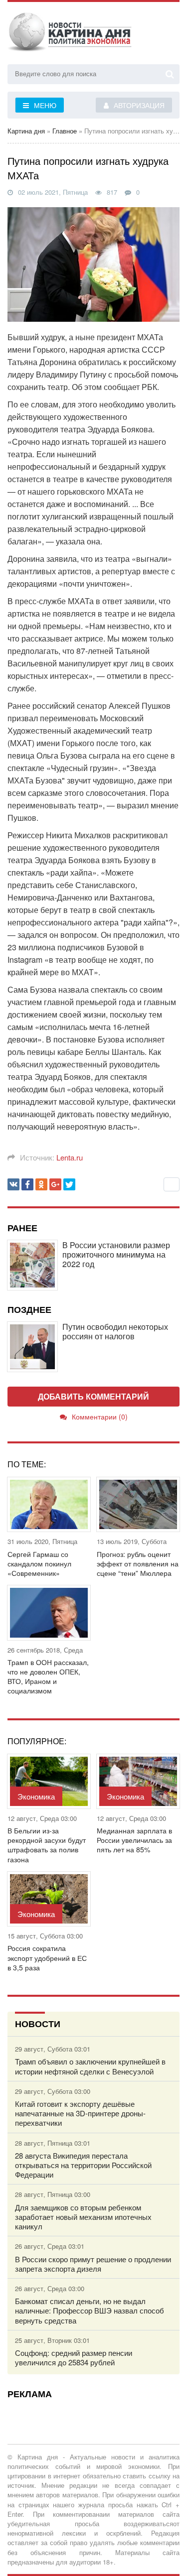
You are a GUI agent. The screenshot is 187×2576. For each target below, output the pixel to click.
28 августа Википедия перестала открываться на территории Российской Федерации (83, 2165)
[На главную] (70, 34)
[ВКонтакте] (13, 1184)
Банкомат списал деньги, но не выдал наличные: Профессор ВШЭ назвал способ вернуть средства (90, 2311)
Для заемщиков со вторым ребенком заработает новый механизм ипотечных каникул (83, 2217)
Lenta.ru (70, 1157)
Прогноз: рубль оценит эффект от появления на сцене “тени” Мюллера (138, 1564)
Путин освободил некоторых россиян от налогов (115, 1331)
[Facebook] (27, 1184)
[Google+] (55, 1184)
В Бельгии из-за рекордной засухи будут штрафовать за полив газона (47, 1845)
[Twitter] (69, 1184)
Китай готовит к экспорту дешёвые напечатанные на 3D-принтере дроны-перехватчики (80, 2113)
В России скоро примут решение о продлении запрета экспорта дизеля (93, 2264)
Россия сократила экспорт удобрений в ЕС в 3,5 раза (47, 1958)
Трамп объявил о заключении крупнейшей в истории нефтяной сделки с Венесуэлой (90, 2066)
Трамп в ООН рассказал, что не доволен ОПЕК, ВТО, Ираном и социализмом (48, 1677)
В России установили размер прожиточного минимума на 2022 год (116, 1255)
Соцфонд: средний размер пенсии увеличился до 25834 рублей (74, 2357)
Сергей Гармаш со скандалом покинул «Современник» (39, 1564)
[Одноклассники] (41, 1184)
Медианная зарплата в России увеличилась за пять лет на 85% (134, 1840)
